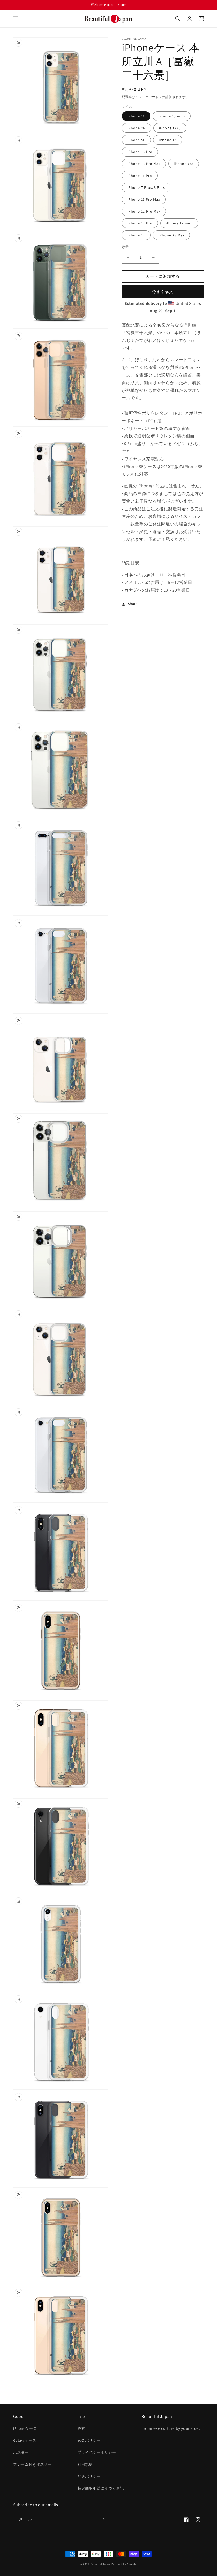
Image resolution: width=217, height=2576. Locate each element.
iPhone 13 (168, 140)
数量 (125, 247)
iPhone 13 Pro (140, 152)
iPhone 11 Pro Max (144, 199)
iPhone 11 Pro (140, 176)
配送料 (127, 97)
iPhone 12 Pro (140, 223)
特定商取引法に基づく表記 (101, 2488)
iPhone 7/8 (184, 164)
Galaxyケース (25, 2440)
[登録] (102, 2519)
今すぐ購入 (163, 292)
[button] (16, 19)
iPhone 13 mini (172, 116)
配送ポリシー (89, 2476)
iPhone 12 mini (179, 223)
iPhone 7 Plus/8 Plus (146, 187)
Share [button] (133, 604)
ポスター (21, 2452)
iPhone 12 (136, 235)
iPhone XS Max (171, 235)
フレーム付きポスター (33, 2464)
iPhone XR (136, 128)
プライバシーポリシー (97, 2452)
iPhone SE (136, 140)
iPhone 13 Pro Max (144, 164)
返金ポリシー (89, 2440)
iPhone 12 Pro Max (144, 211)
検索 (81, 2428)
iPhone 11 (136, 116)
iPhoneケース (25, 2428)
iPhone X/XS (170, 128)
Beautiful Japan (101, 2564)
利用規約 (85, 2464)
